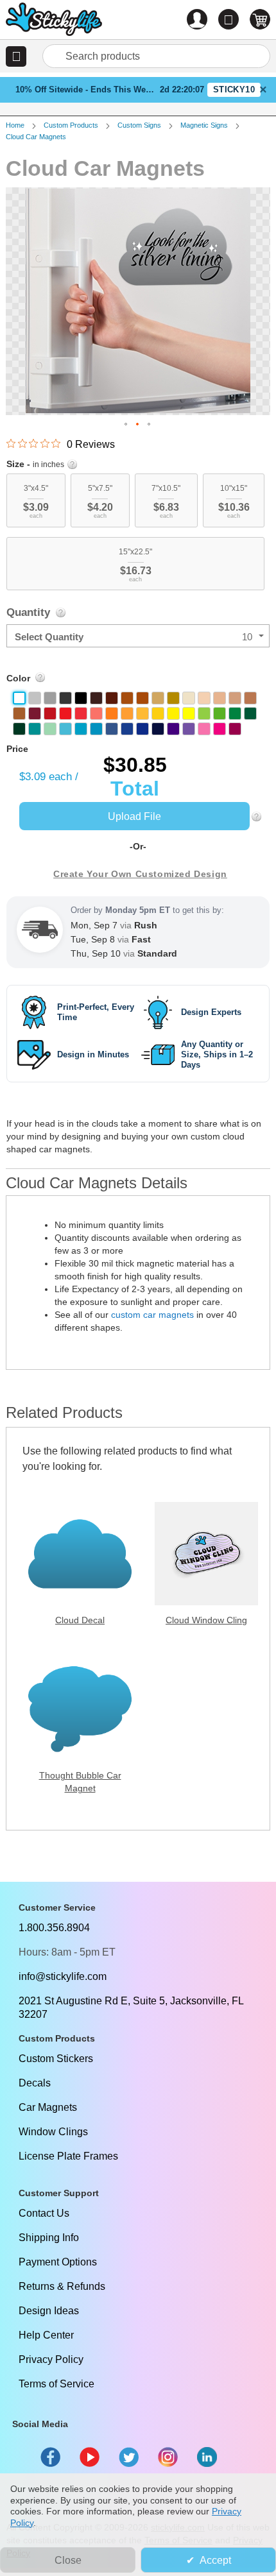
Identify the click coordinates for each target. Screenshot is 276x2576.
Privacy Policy (51, 2359)
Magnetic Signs (204, 125)
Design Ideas (49, 2311)
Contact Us (44, 2213)
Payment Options (58, 2262)
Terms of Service (56, 2384)
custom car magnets (152, 1315)
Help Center (46, 2335)
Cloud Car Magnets (36, 137)
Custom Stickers (56, 2059)
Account (197, 19)
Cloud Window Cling (206, 1620)
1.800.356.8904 (54, 1928)
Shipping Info (49, 2238)
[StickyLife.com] (54, 21)
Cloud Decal (80, 1620)
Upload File (134, 816)
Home (15, 125)
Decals (35, 2083)
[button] (16, 56)
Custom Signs (139, 125)
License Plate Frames (68, 2156)
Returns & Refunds (62, 2286)
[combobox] (156, 56)
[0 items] (260, 19)
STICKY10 (234, 90)
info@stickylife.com (63, 1976)
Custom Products (71, 125)
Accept (215, 2560)
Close (68, 2560)
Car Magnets (48, 2107)
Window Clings (53, 2132)
